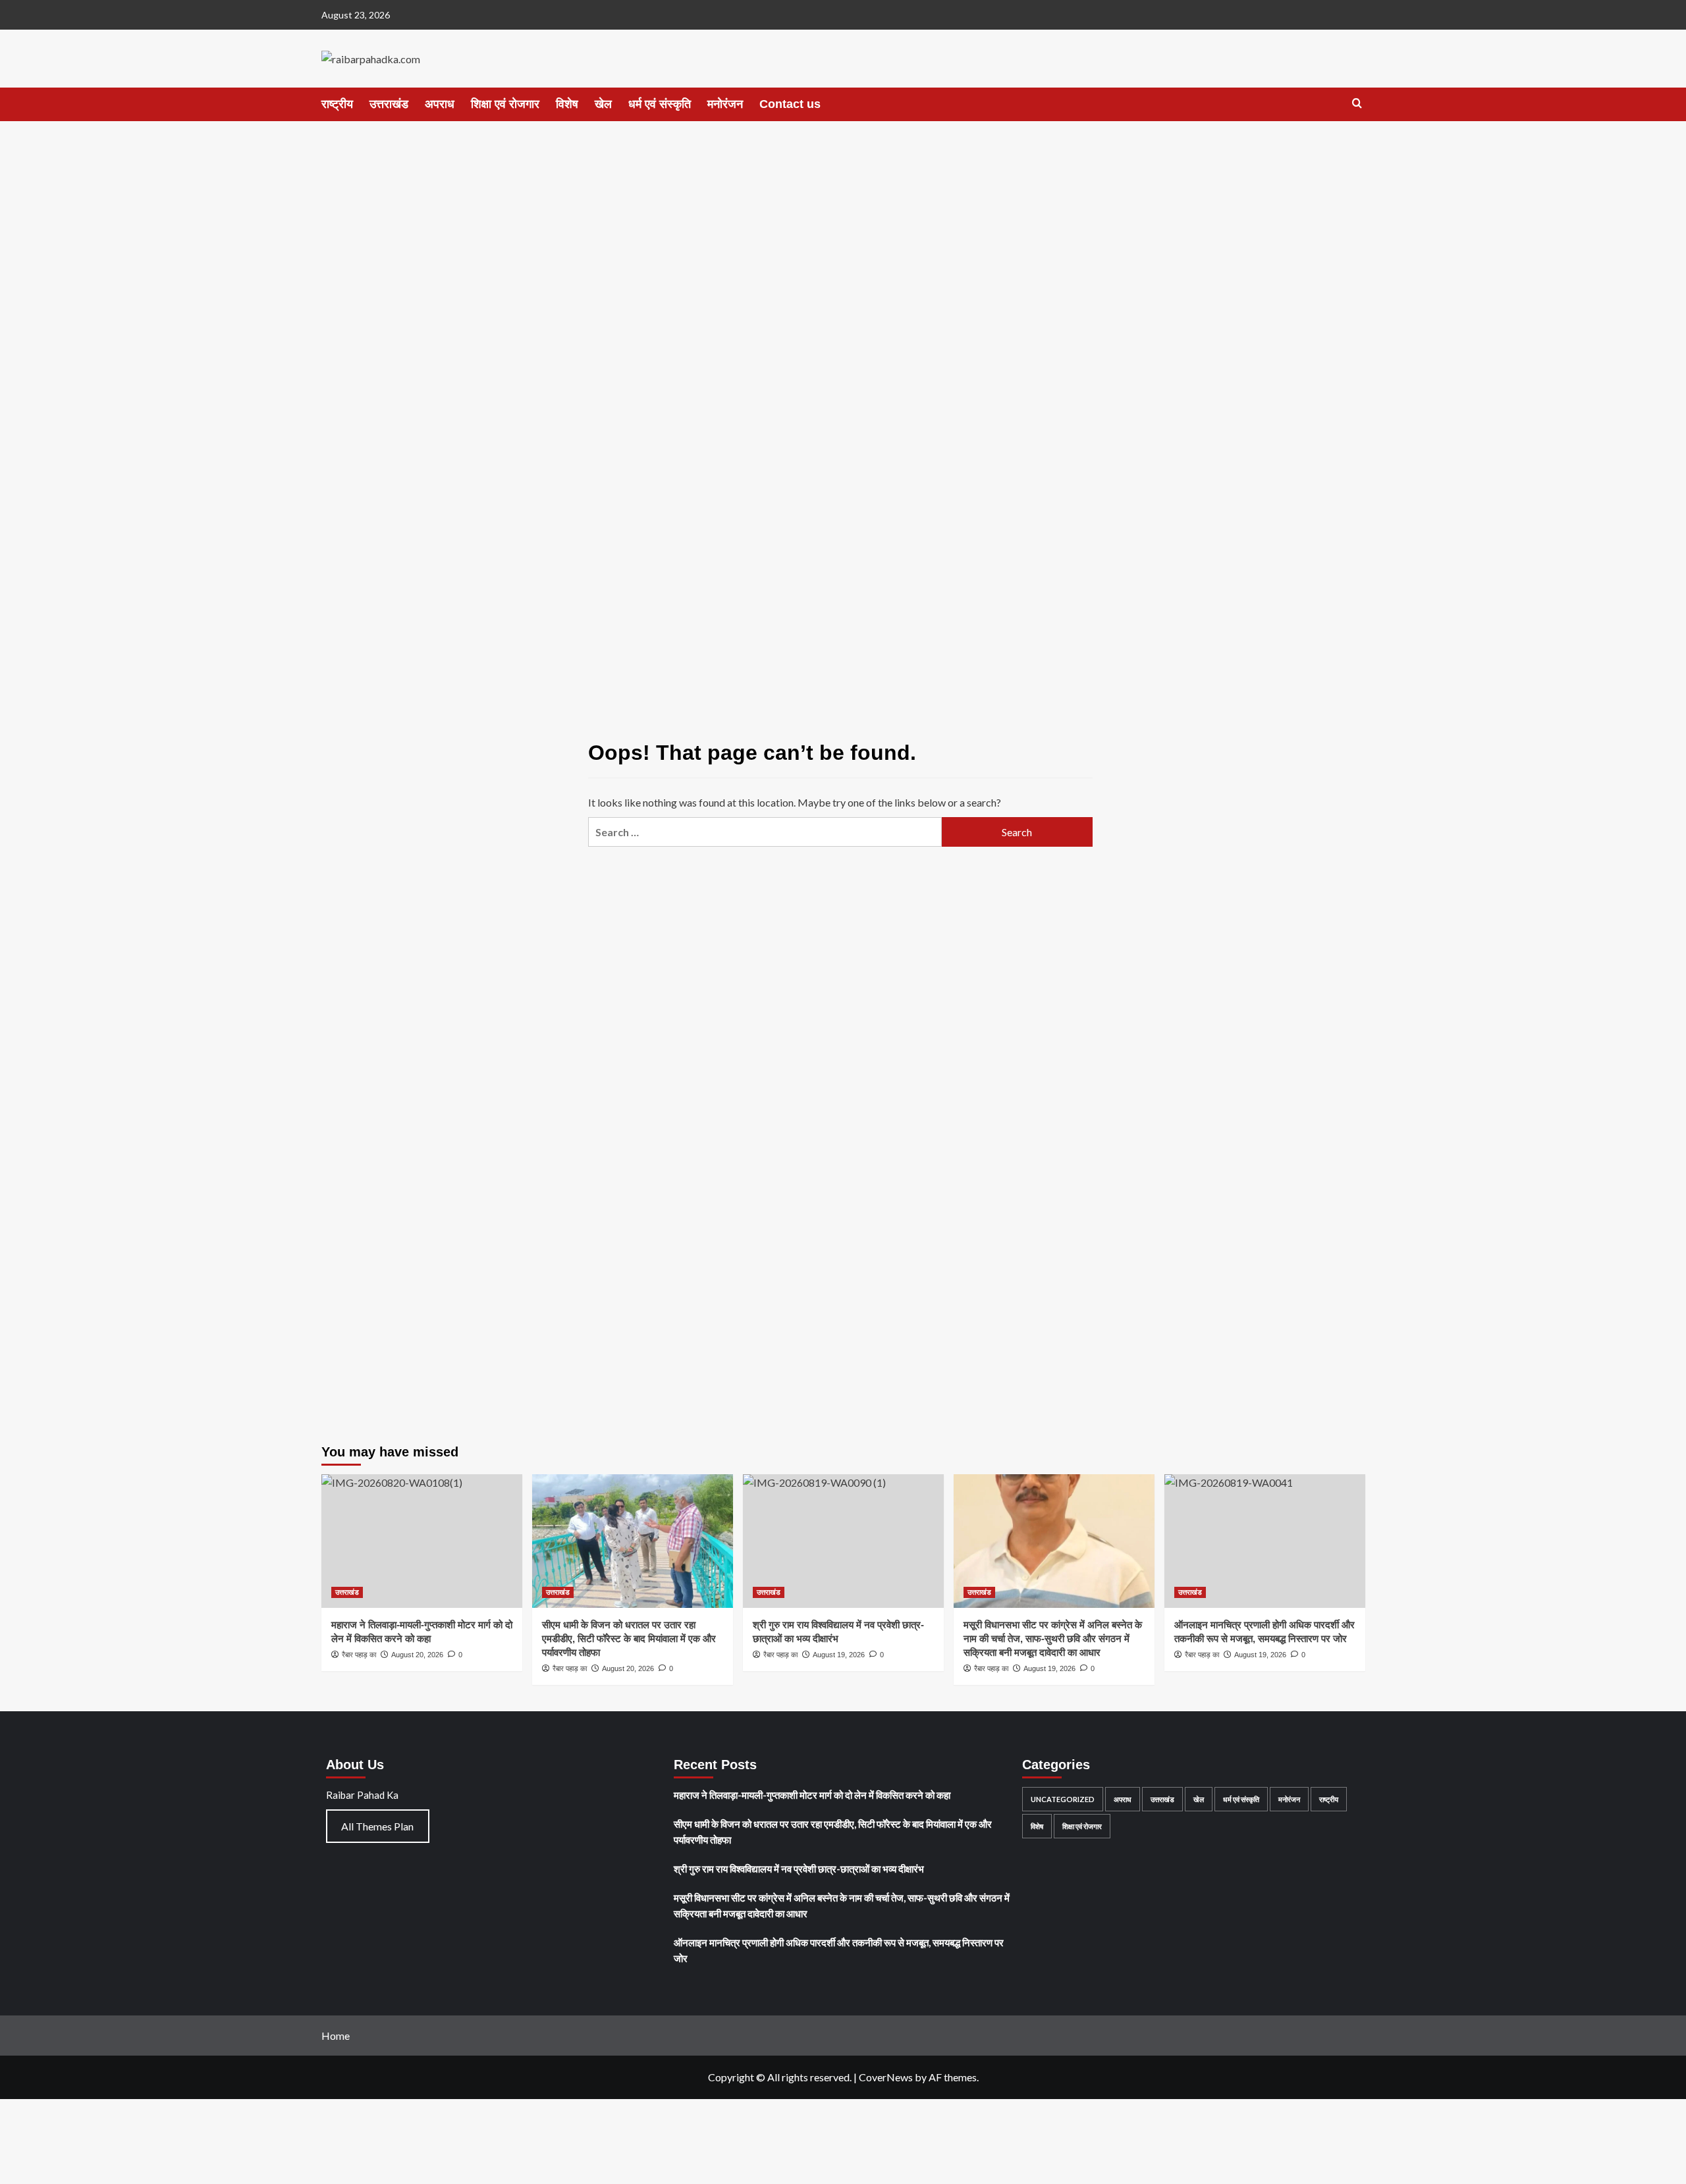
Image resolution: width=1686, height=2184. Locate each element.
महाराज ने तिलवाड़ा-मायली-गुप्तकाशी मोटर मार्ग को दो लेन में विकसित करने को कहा (812, 1795)
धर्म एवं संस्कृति (660, 104)
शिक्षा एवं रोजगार (505, 104)
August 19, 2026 (1049, 1668)
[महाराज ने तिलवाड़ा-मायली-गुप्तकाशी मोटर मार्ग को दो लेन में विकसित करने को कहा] (422, 1541)
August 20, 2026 (628, 1668)
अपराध (440, 104)
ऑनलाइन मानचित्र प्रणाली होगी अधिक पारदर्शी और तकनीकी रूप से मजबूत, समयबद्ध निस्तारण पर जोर (839, 1950)
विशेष (567, 104)
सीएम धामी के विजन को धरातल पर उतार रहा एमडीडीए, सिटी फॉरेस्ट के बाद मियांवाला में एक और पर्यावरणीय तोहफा (629, 1638)
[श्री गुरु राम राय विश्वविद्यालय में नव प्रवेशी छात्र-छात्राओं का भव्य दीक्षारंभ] (843, 1541)
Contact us (790, 104)
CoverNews (886, 2077)
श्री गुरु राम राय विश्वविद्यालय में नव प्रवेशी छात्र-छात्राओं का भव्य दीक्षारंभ (799, 1869)
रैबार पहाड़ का (570, 1668)
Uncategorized (1063, 1799)
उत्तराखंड (389, 104)
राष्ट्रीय (337, 104)
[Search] (1357, 104)
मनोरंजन (725, 104)
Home (336, 2036)
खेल (603, 104)
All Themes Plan (377, 1826)
